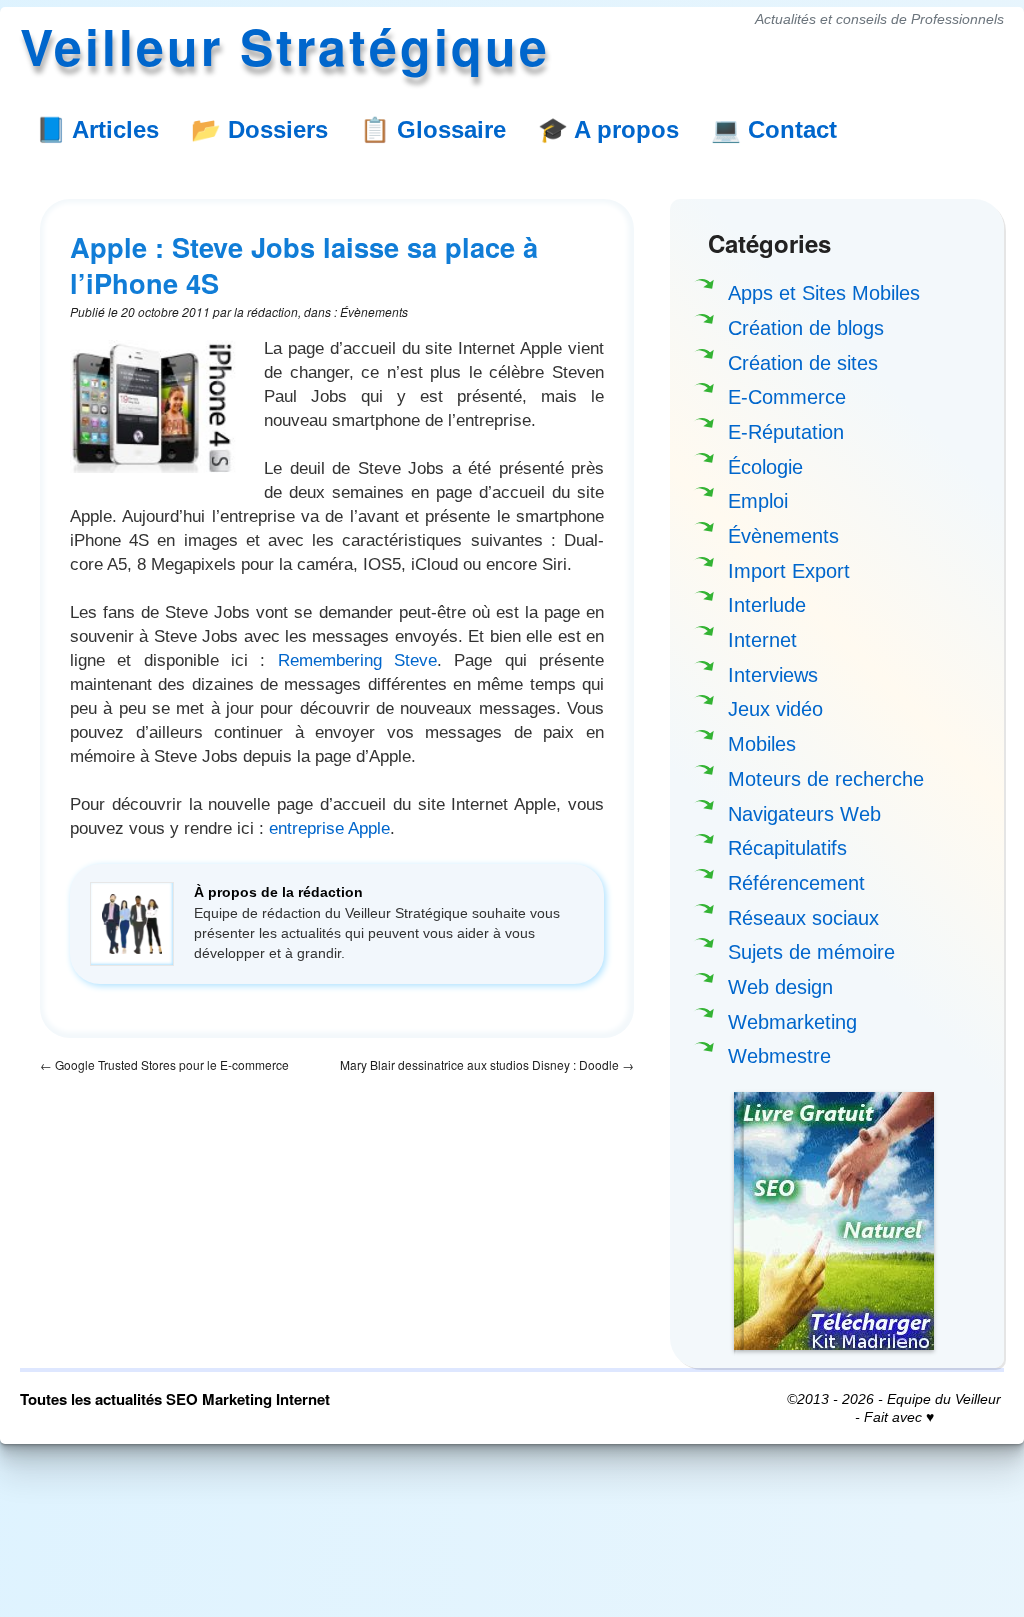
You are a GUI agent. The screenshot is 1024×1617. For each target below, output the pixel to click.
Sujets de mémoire (811, 952)
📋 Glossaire (433, 129)
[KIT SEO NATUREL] (834, 1221)
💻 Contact (774, 129)
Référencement (796, 883)
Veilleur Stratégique (285, 45)
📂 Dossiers (259, 129)
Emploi (758, 501)
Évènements (783, 536)
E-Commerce (787, 397)
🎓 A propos (608, 129)
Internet (762, 640)
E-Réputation (786, 432)
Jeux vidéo (775, 709)
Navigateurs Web (804, 814)
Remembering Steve (357, 660)
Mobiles (762, 744)
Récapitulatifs (787, 848)
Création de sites (803, 363)
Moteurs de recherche (826, 779)
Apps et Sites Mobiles (824, 293)
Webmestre (779, 1056)
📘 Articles (97, 129)
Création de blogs (806, 328)
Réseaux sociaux (803, 918)
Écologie (765, 467)
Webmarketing (792, 1022)
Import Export (789, 571)
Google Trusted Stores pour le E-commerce (164, 1064)
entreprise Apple (329, 828)
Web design (780, 987)
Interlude (767, 605)
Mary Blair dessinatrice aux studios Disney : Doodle (487, 1064)
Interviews (773, 675)
